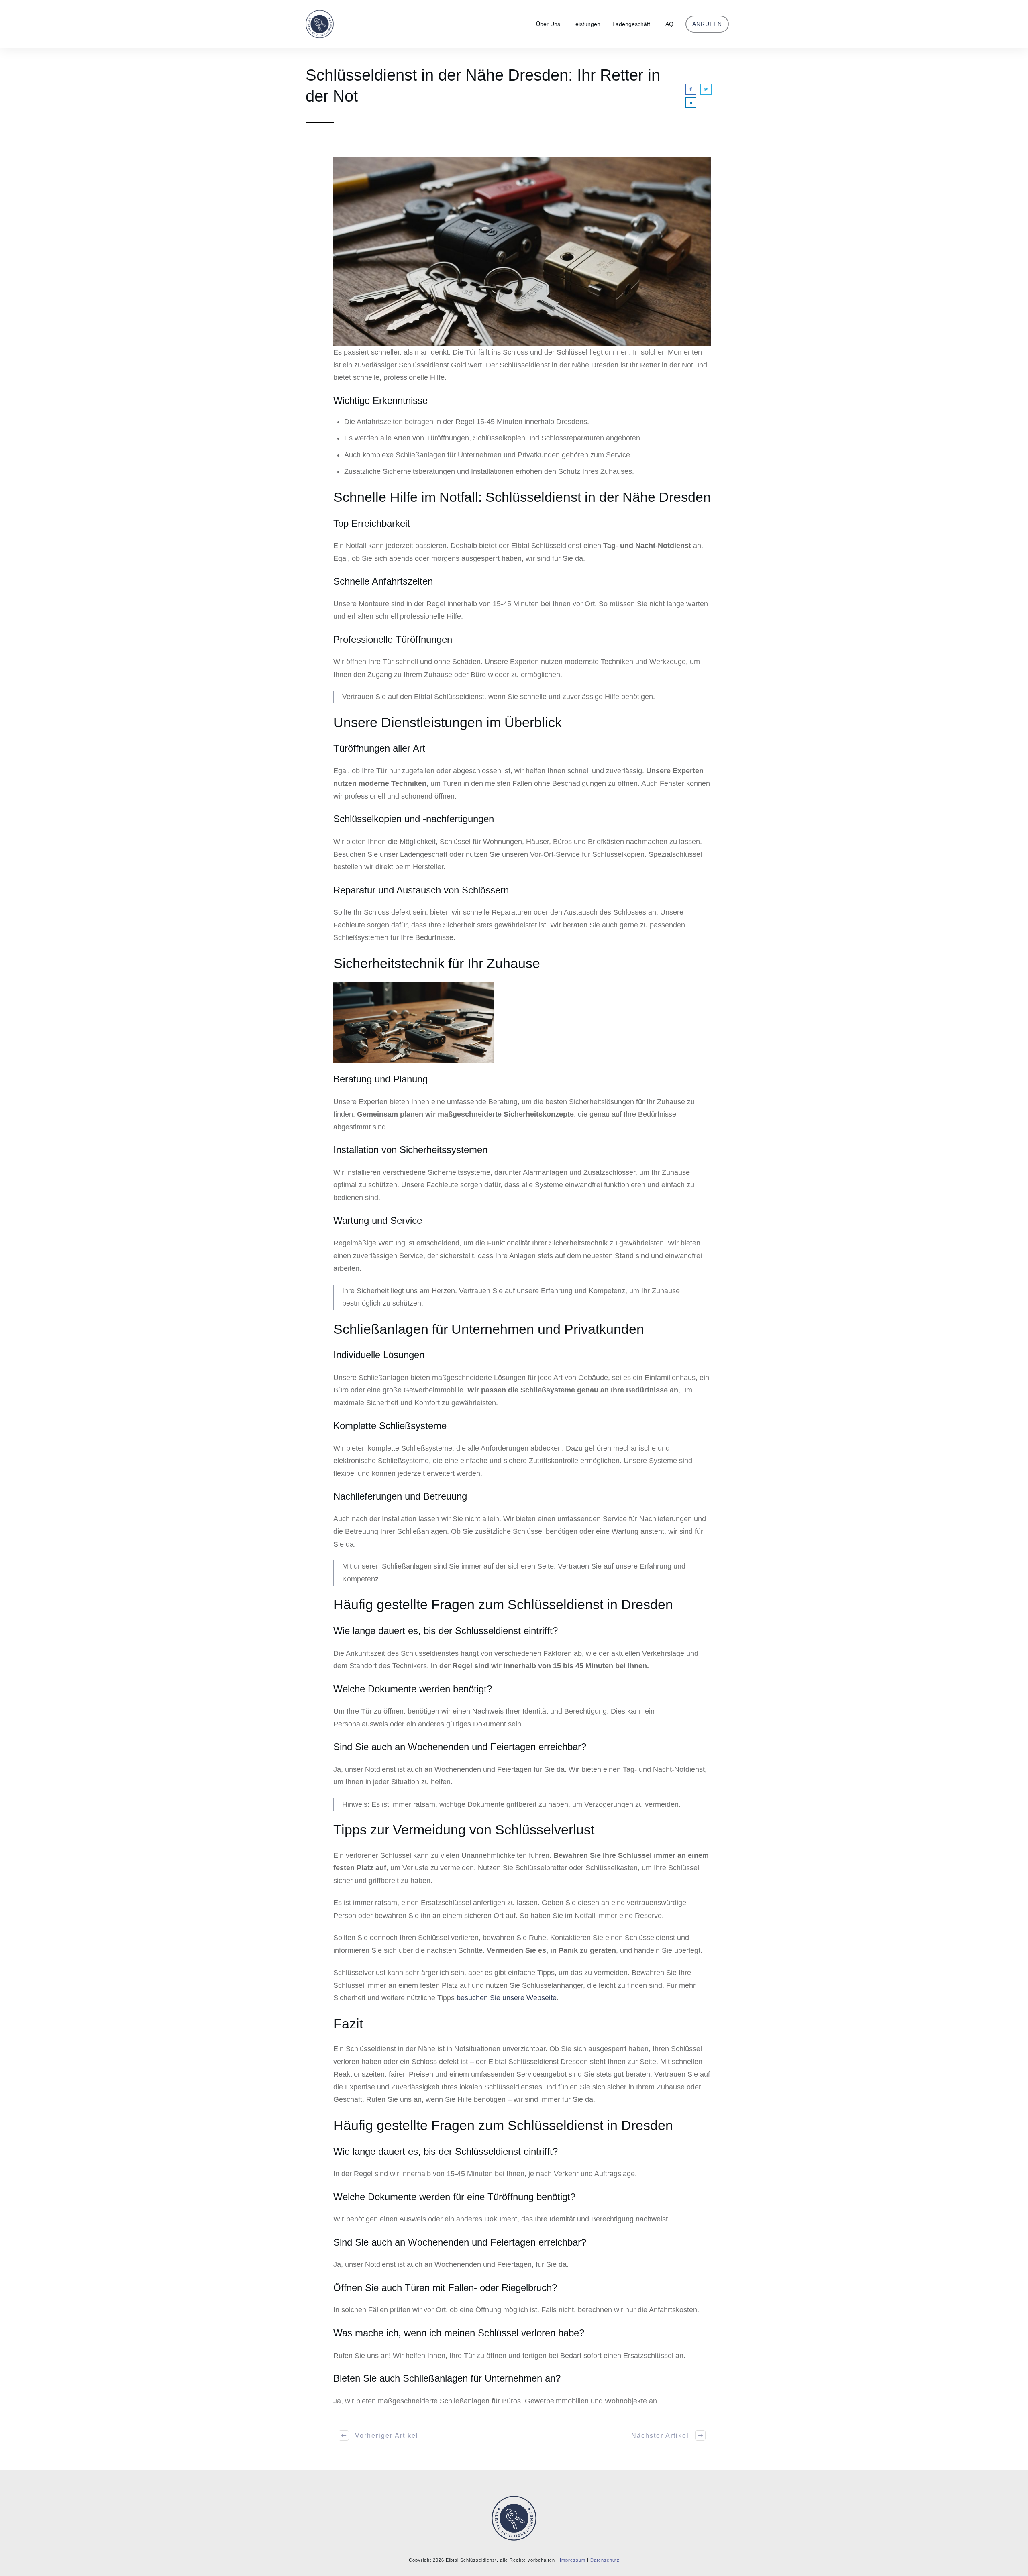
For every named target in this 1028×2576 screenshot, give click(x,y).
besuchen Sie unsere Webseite (507, 1998)
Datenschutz (605, 2560)
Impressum (573, 2560)
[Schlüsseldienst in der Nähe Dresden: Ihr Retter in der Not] (522, 252)
